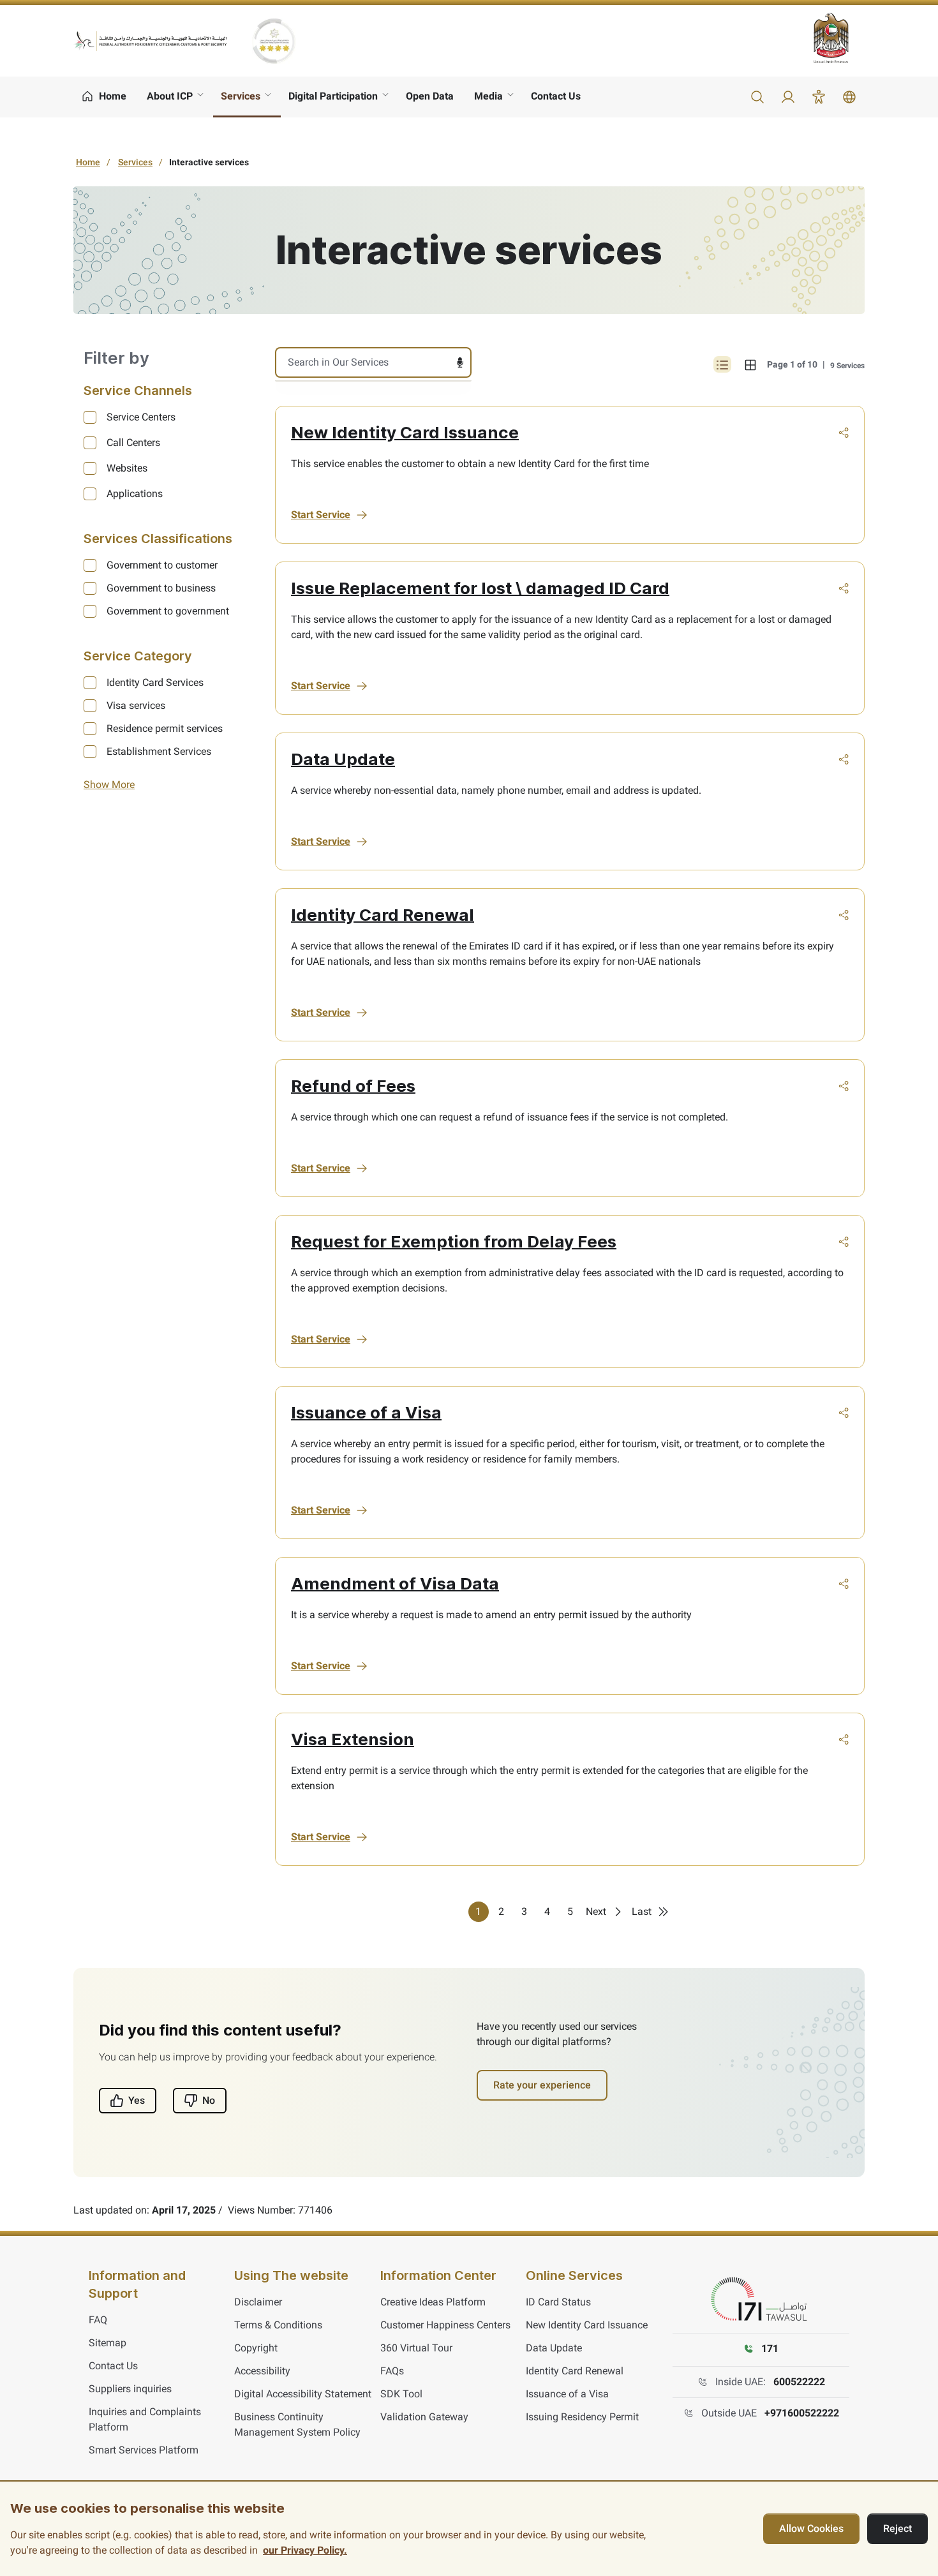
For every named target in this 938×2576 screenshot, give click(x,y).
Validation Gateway (424, 2417)
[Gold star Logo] (274, 41)
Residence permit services (165, 728)
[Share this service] (844, 433)
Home (88, 162)
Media (488, 96)
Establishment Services (159, 751)
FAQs (392, 2371)
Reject (897, 2528)
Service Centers (141, 417)
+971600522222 (802, 2413)
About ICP (170, 96)
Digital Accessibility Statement (303, 2394)
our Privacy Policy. (305, 2550)
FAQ (98, 2320)
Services (241, 96)
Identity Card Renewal (383, 915)
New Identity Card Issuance (405, 432)
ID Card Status (558, 2302)
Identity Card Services (155, 682)
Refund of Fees (353, 1086)
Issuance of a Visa (366, 1412)
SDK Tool (401, 2394)
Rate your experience (542, 2085)
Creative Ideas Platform (433, 2302)
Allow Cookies (811, 2528)
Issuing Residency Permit (582, 2417)
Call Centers (133, 443)
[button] (757, 97)
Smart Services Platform (144, 2450)
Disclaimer (258, 2302)
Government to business (161, 588)
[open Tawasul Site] (761, 2300)
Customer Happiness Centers (445, 2325)
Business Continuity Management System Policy (297, 2424)
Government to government (168, 611)
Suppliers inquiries (130, 2389)
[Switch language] (849, 97)
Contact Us (556, 96)
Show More (109, 785)
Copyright (256, 2348)
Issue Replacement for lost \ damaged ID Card (480, 588)
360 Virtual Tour (416, 2348)
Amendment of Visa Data (395, 1583)
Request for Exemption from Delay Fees (454, 1241)
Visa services (136, 705)
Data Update (343, 759)
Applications (135, 494)
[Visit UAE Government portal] (839, 38)
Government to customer (162, 565)
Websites (127, 468)
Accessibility (262, 2371)
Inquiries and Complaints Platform (145, 2419)
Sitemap (108, 2343)
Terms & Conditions (278, 2325)
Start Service (321, 515)
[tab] (750, 364)
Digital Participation (333, 96)
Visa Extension (353, 1739)
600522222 (799, 2382)
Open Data (430, 96)
